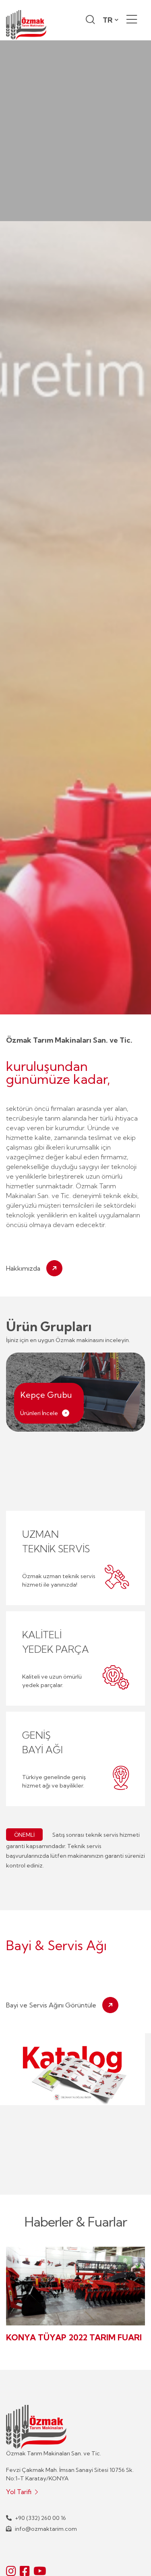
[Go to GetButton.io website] (132, 2568)
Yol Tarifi (20, 2492)
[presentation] (24, 1555)
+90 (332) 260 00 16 (40, 2518)
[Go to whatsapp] (132, 2553)
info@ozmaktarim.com (45, 2529)
